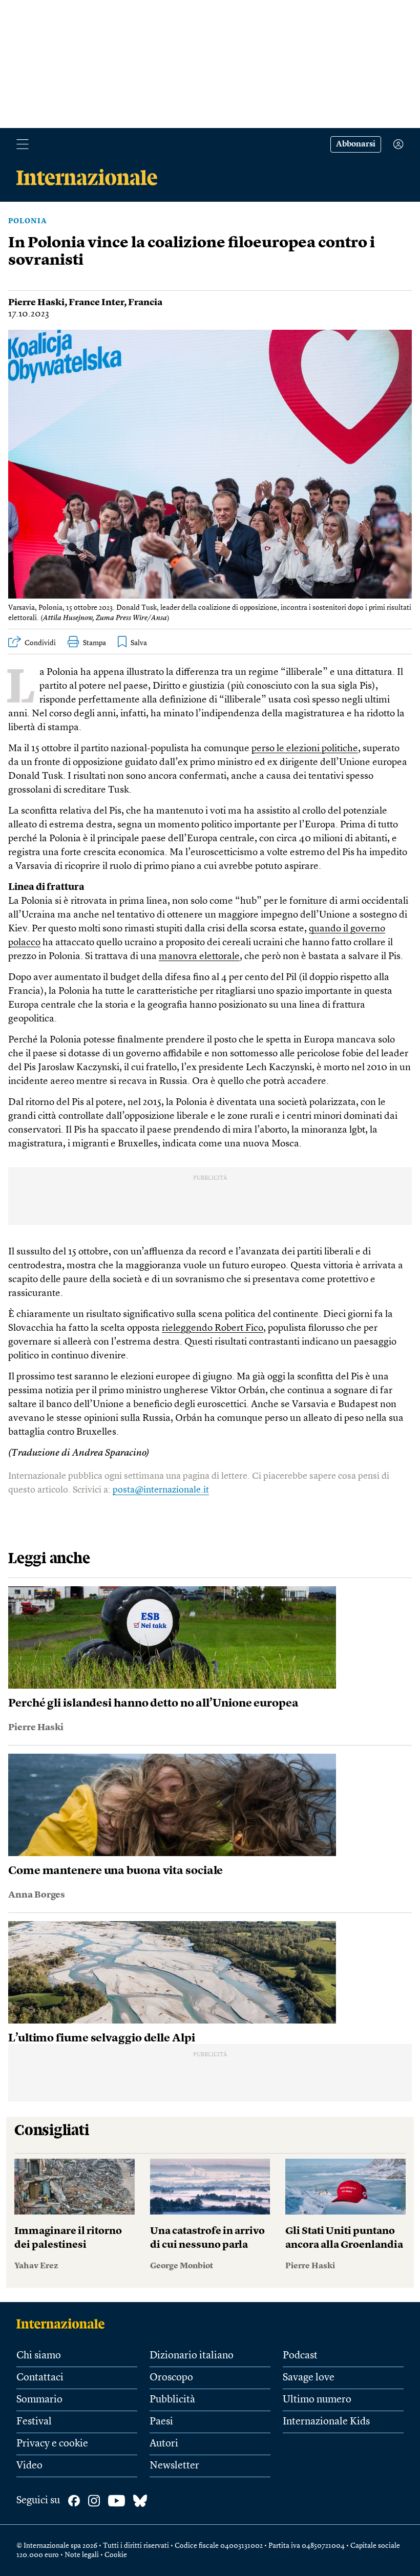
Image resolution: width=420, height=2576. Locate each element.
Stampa (94, 643)
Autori (164, 2444)
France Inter (96, 303)
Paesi (161, 2422)
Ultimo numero (317, 2400)
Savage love (309, 2378)
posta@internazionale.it (161, 1490)
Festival (34, 2422)
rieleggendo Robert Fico (213, 1328)
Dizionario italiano (192, 2356)
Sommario (39, 2400)
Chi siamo (39, 2356)
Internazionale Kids (326, 2422)
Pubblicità (172, 2400)
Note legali (82, 2555)
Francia (145, 303)
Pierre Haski (36, 303)
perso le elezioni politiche (305, 749)
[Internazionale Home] (64, 2324)
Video (29, 2466)
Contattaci (40, 2378)
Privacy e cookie (52, 2444)
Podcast (300, 2356)
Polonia (28, 221)
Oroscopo (171, 2378)
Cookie (116, 2555)
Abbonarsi (356, 144)
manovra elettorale (199, 957)
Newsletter (174, 2466)
